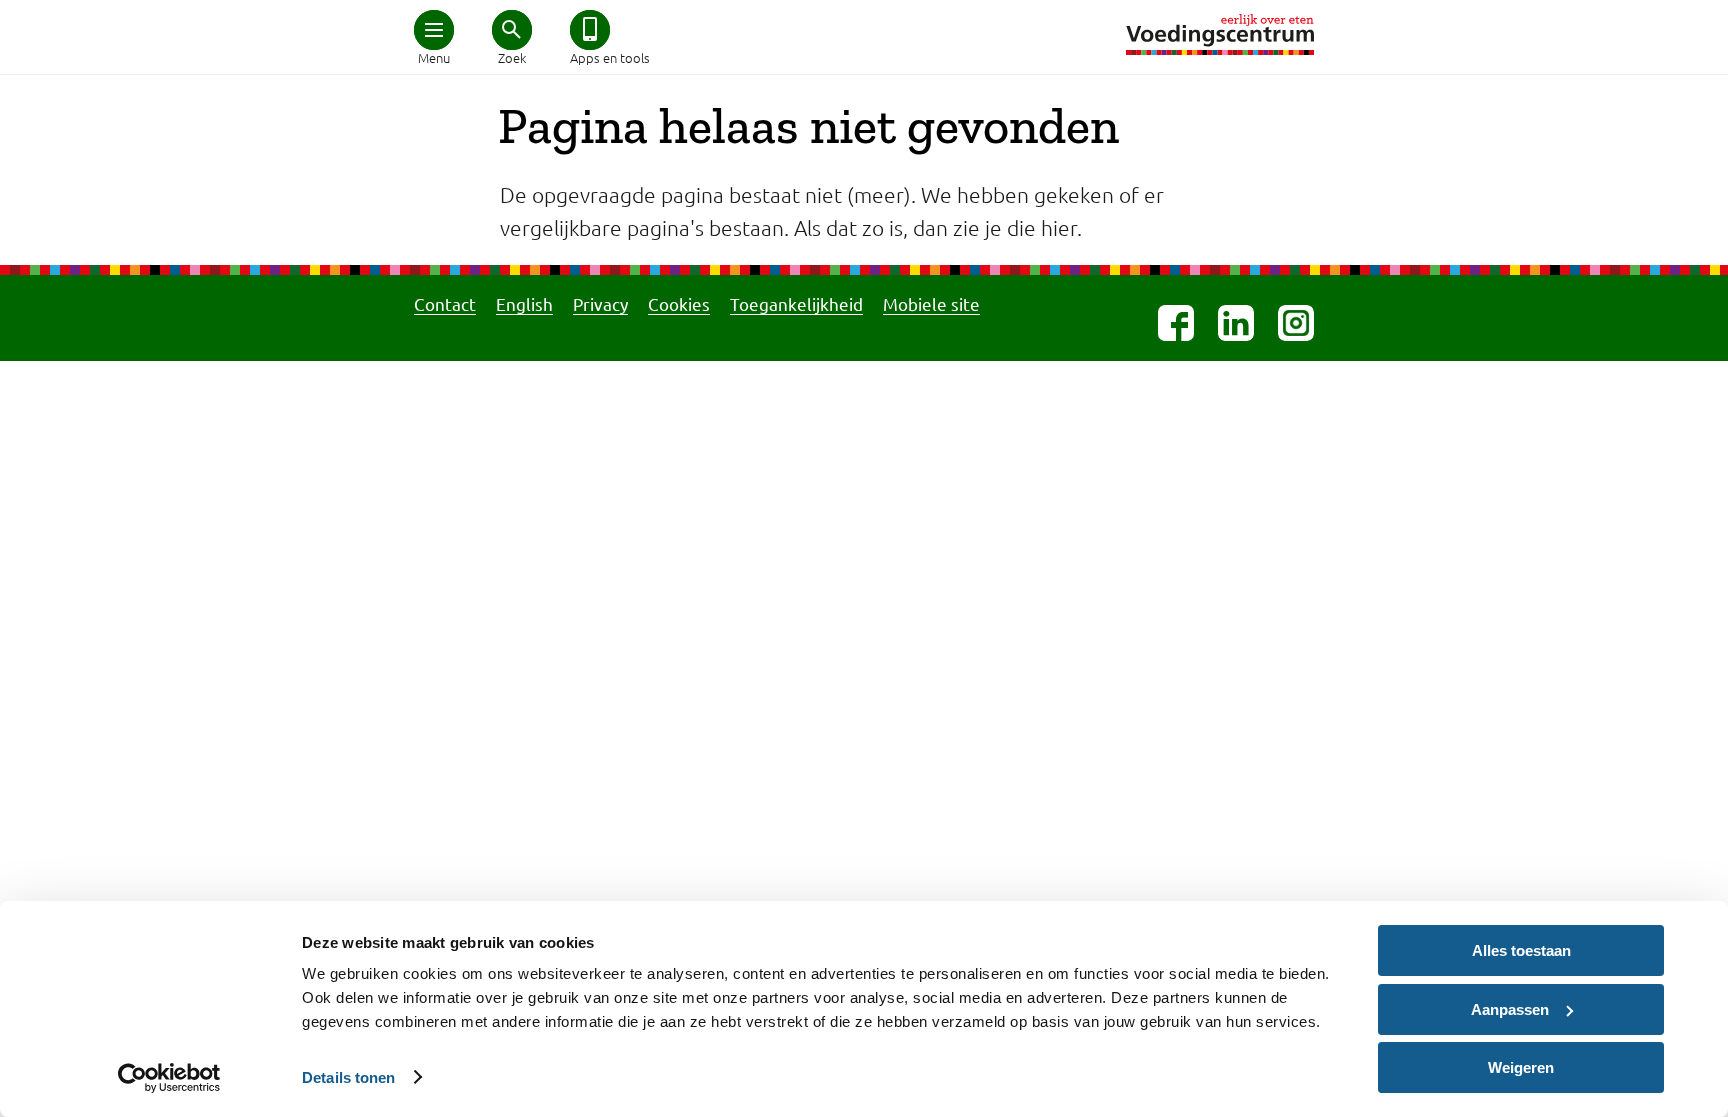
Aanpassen (1510, 1009)
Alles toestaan (1521, 950)
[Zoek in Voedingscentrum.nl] (512, 30)
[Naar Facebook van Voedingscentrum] (1176, 323)
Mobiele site (931, 303)
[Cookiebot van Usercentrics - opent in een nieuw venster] (169, 1078)
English (524, 303)
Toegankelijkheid (796, 303)
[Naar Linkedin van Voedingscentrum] (1236, 323)
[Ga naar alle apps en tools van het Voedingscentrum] (590, 30)
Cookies (679, 303)
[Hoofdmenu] (434, 30)
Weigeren (1521, 1067)
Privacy (600, 303)
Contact (445, 303)
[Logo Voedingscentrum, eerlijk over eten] (1220, 34)
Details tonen (348, 1077)
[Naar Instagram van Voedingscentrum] (1296, 323)
